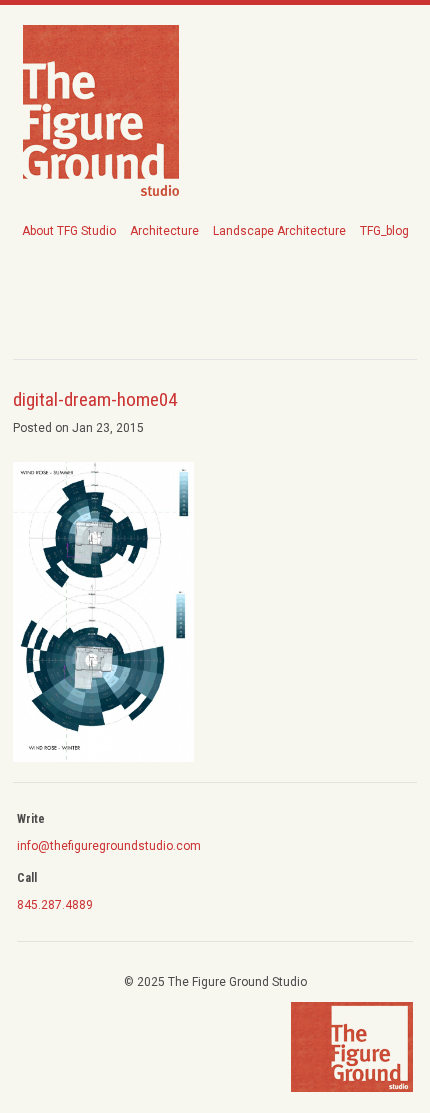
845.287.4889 (55, 905)
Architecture (164, 231)
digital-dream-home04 (95, 399)
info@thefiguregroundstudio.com (109, 846)
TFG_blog (384, 231)
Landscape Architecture (279, 231)
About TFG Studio (69, 231)
